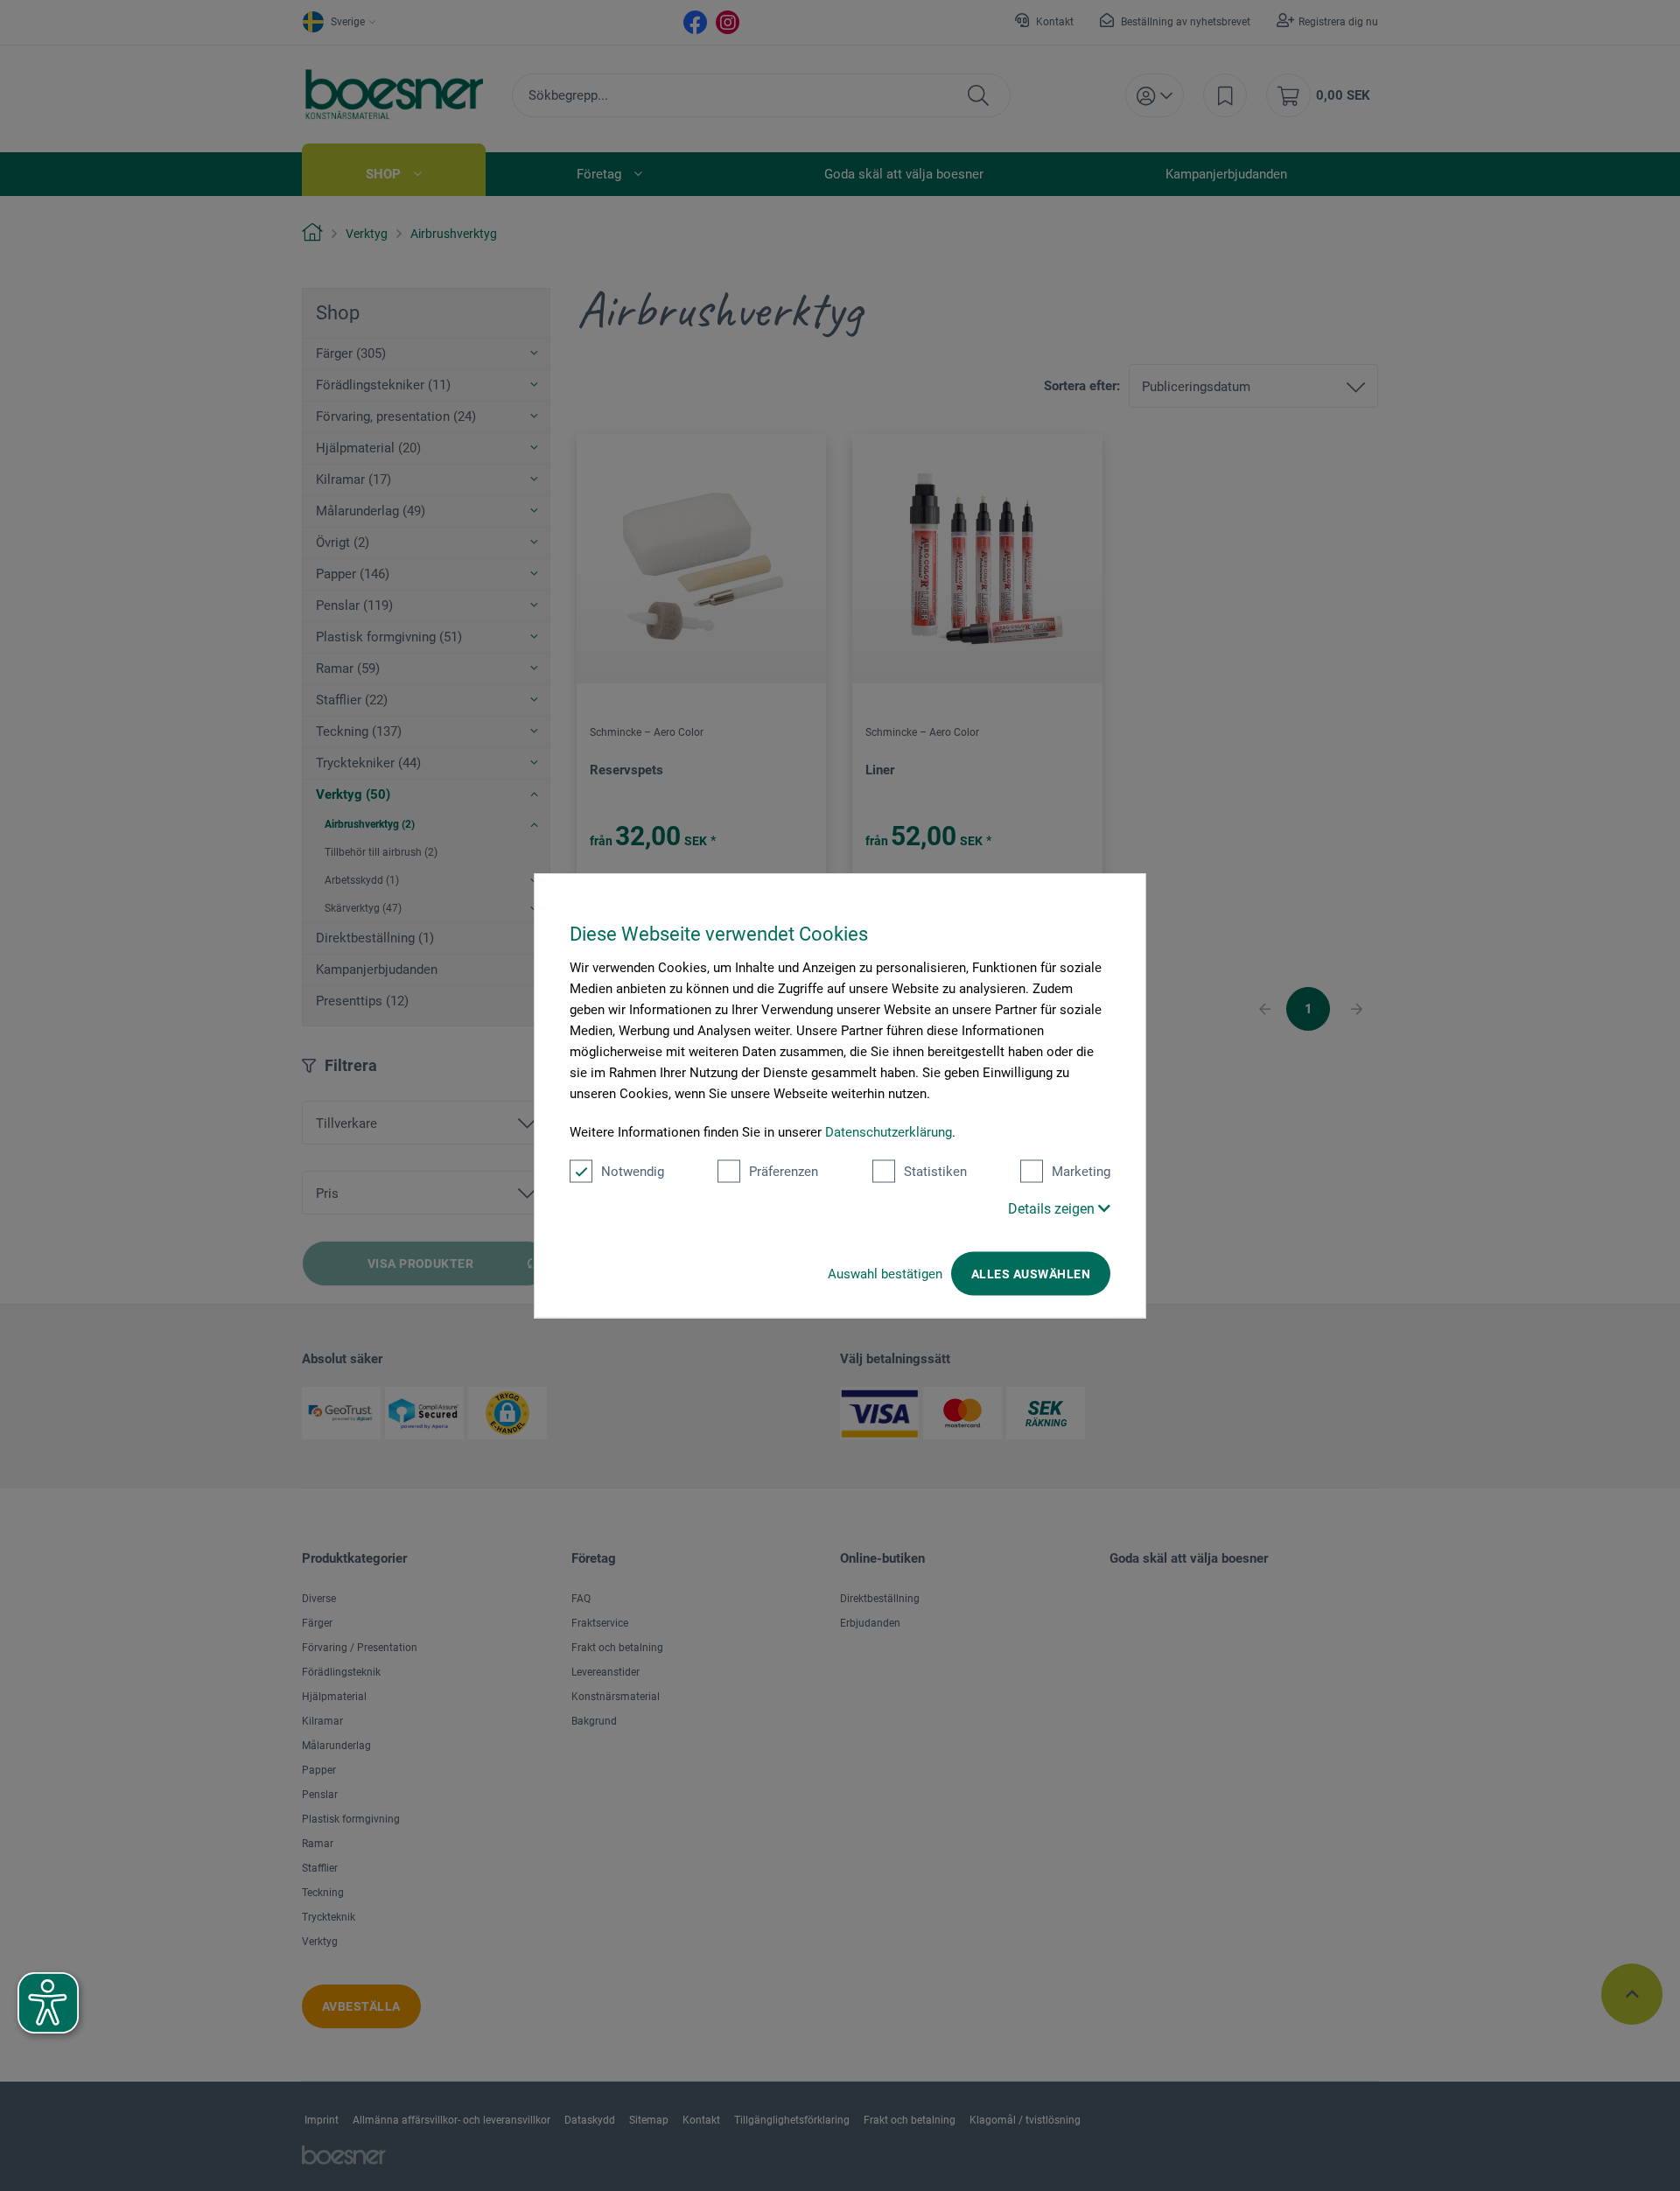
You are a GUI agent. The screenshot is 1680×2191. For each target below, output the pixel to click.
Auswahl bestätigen (885, 1274)
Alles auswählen (1031, 1274)
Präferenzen (784, 1172)
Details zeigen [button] (1053, 1209)
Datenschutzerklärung (889, 1132)
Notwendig (633, 1172)
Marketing (1081, 1172)
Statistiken (935, 1172)
